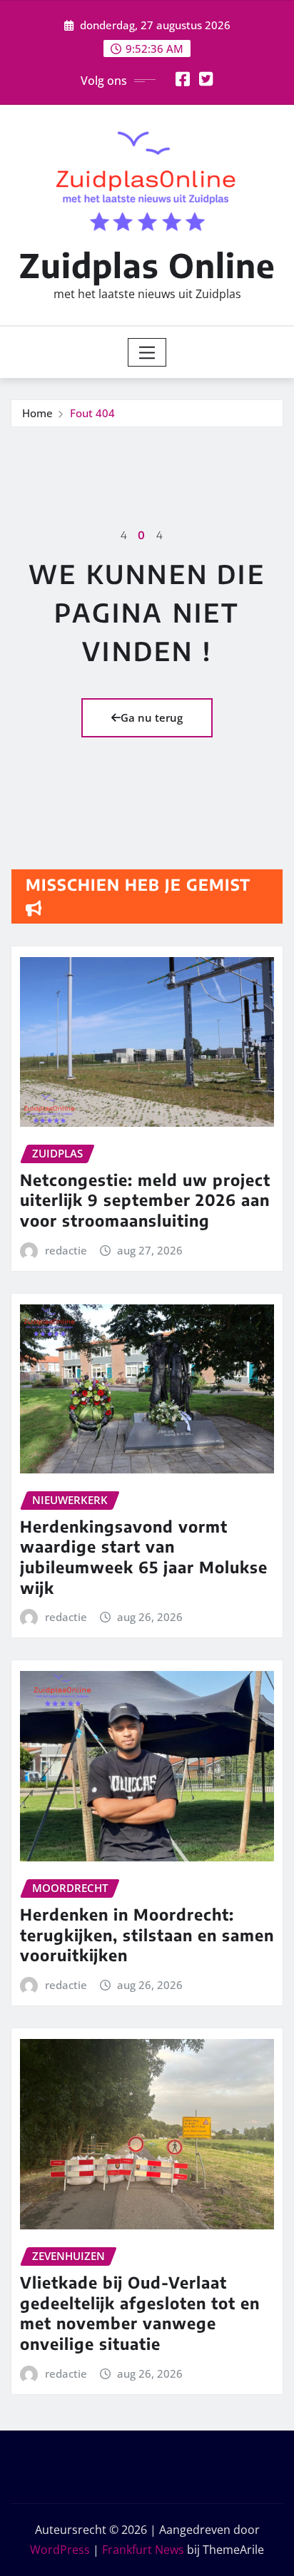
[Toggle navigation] (147, 352)
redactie (66, 1250)
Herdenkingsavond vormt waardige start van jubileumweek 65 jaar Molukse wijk (144, 1557)
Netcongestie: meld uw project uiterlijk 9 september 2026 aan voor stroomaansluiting (145, 1200)
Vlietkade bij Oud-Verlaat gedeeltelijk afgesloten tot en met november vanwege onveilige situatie (140, 2313)
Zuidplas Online (147, 265)
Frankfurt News (143, 2550)
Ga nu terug (152, 717)
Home (37, 413)
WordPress (60, 2550)
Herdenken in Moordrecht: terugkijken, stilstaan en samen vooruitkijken (147, 1934)
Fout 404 (92, 413)
